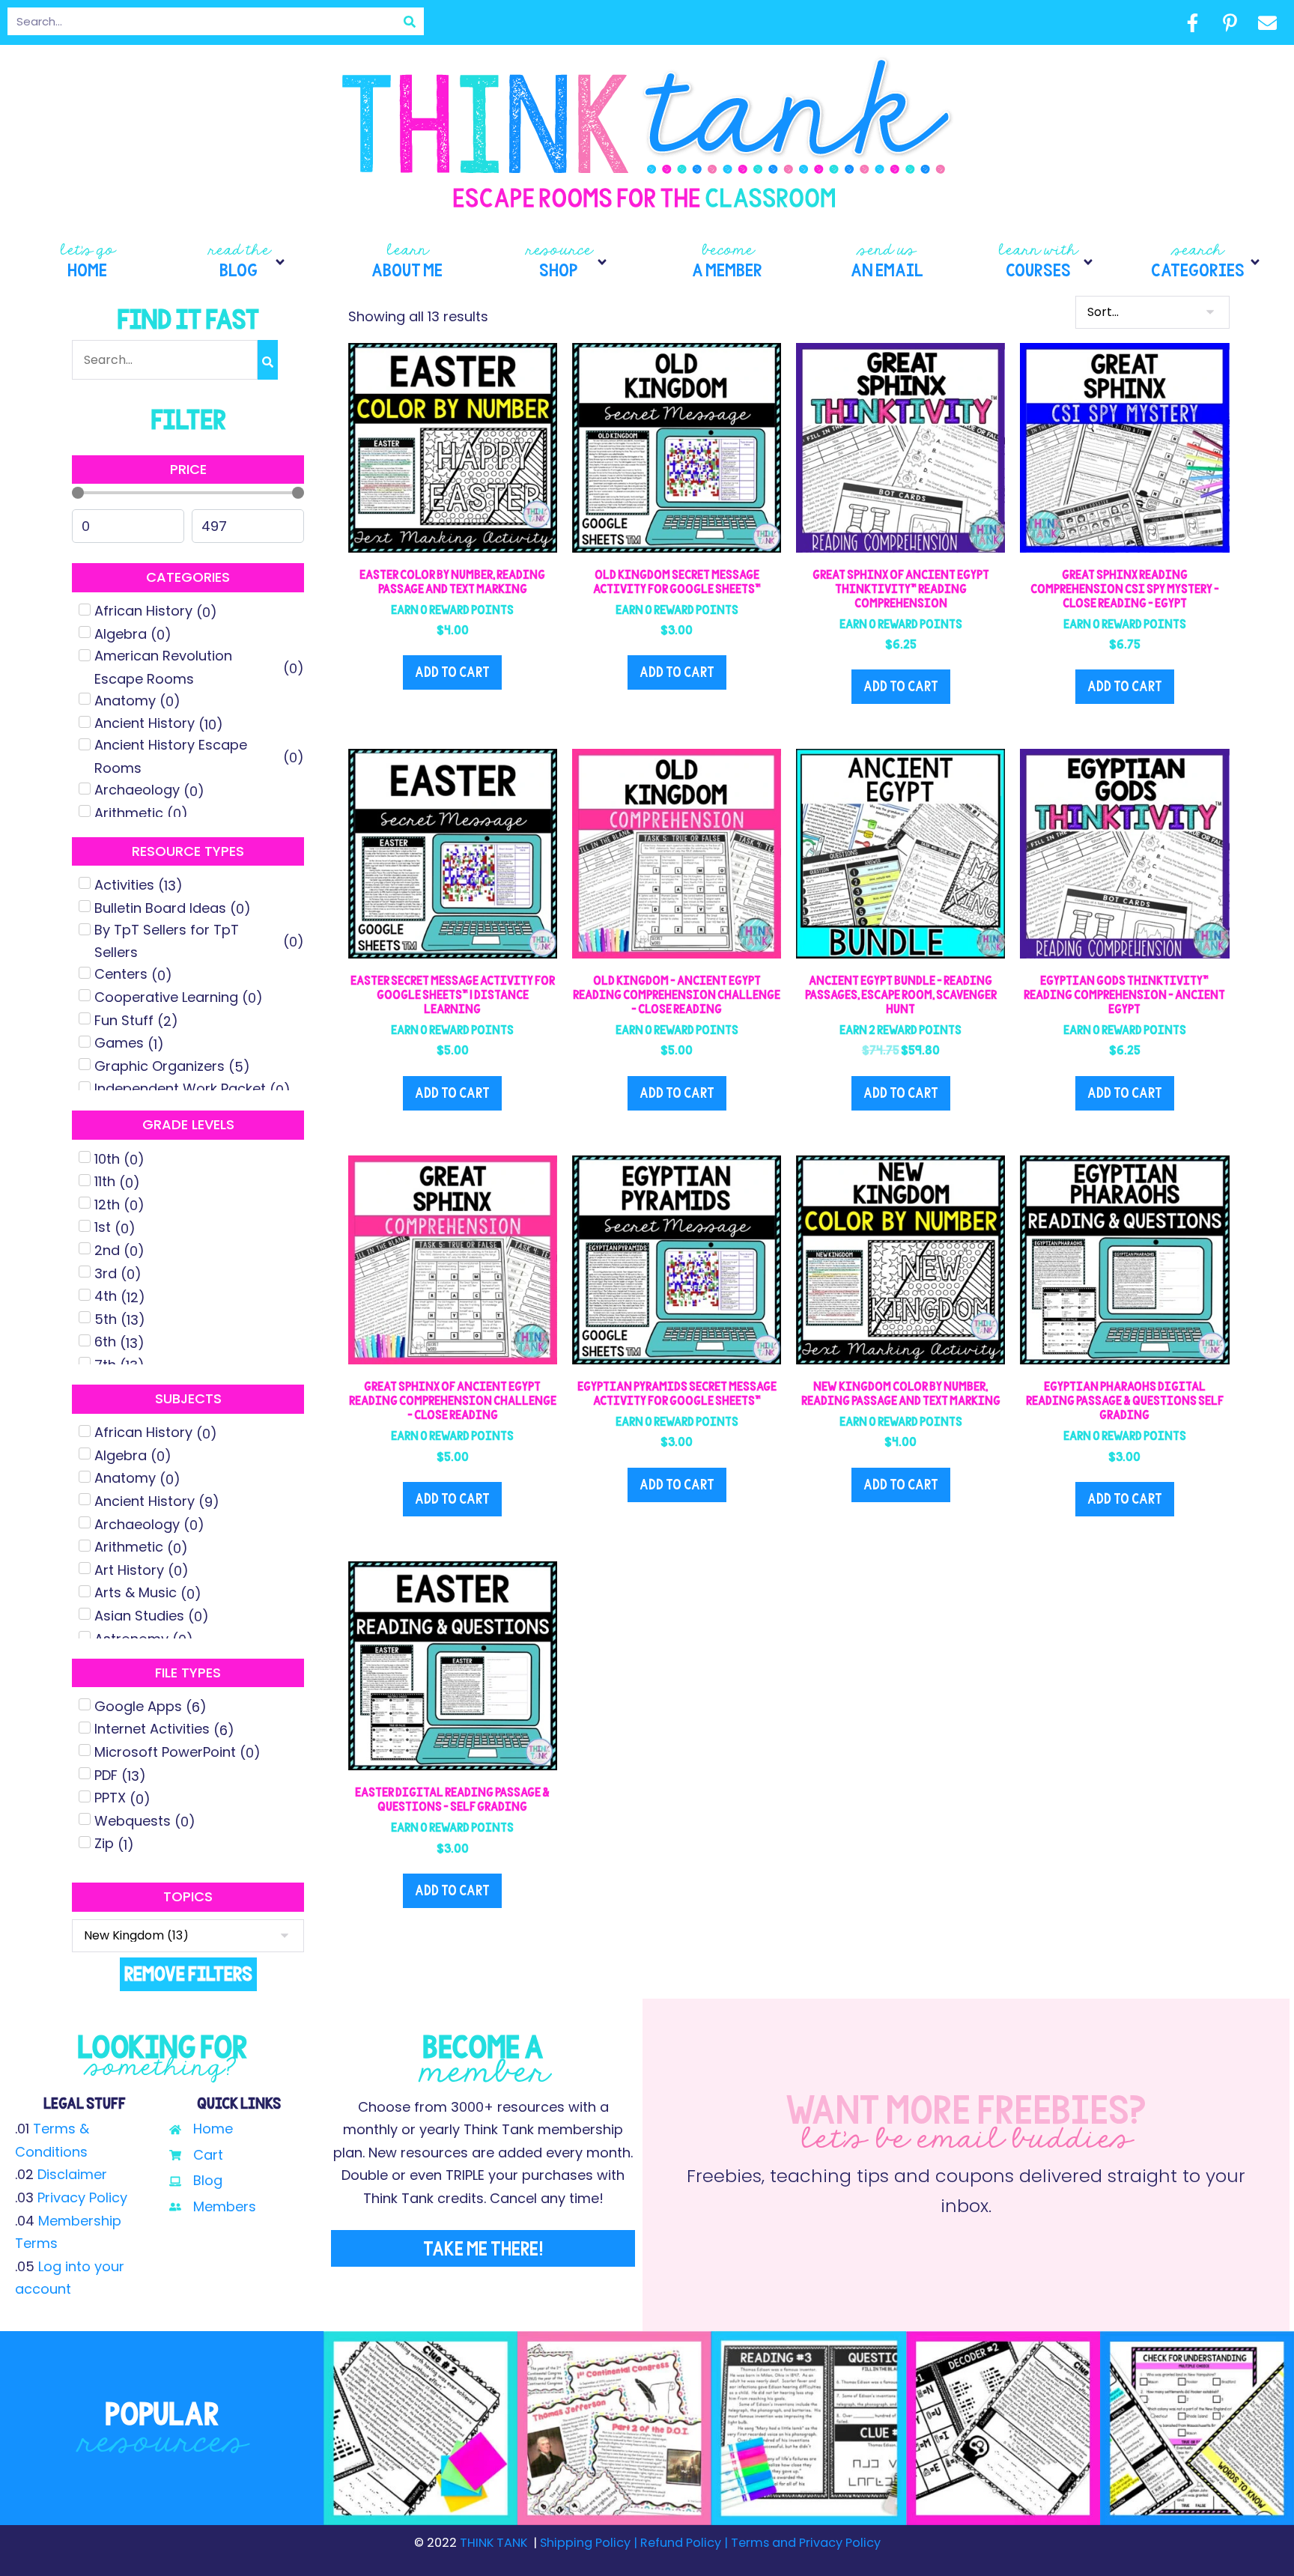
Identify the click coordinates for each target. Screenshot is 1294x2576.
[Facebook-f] (1192, 22)
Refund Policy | (684, 2543)
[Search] (410, 21)
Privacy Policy (82, 2197)
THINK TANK (493, 2543)
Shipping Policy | (590, 2543)
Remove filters (188, 1974)
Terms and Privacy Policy (804, 2543)
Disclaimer (72, 2174)
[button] (247, 262)
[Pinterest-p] (1230, 22)
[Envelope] (1267, 22)
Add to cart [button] (452, 672)
